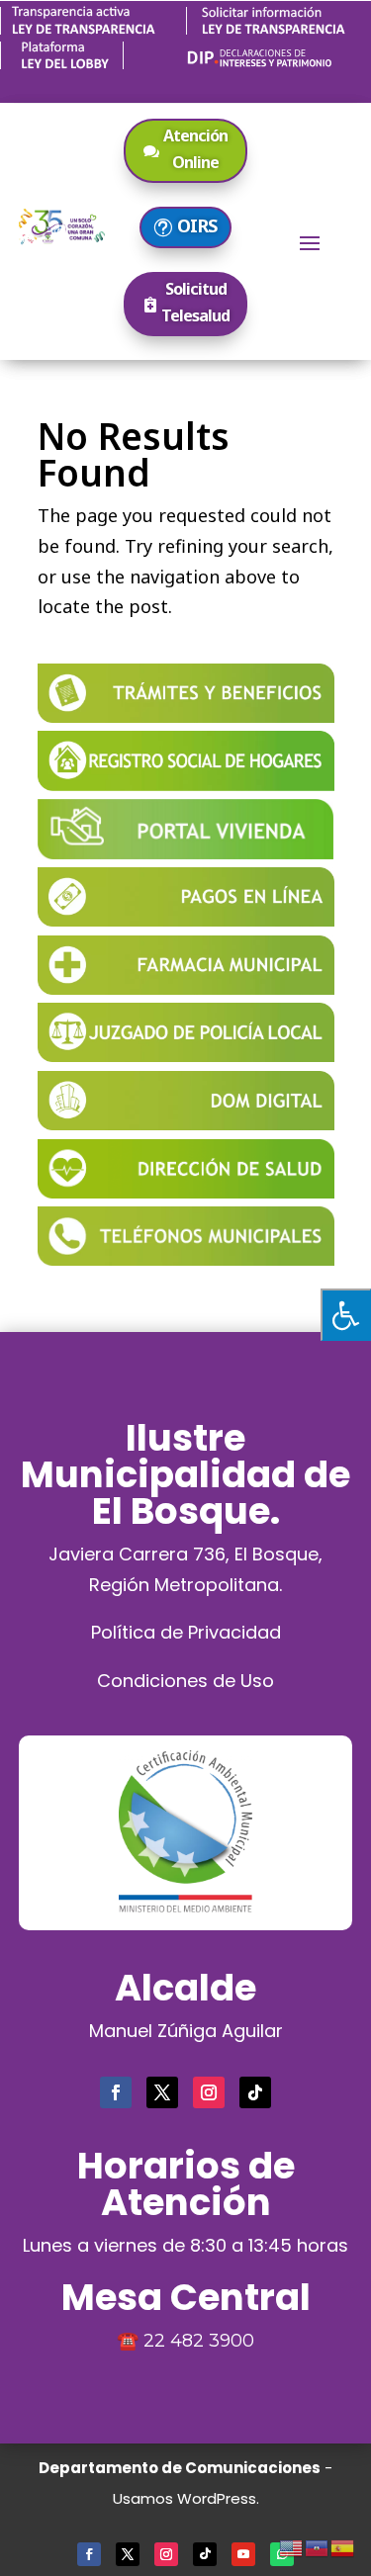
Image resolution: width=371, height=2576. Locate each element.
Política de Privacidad (186, 1632)
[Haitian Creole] (318, 2545)
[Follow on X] (162, 2092)
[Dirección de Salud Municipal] (186, 1192)
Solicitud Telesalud (195, 302)
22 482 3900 (199, 2341)
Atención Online (195, 149)
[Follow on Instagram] (209, 2092)
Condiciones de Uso (185, 1681)
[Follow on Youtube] (243, 2554)
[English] (292, 2545)
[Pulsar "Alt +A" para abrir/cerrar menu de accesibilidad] (346, 1315)
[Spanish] (343, 2545)
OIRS (197, 225)
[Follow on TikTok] (255, 2092)
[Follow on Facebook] (116, 2092)
